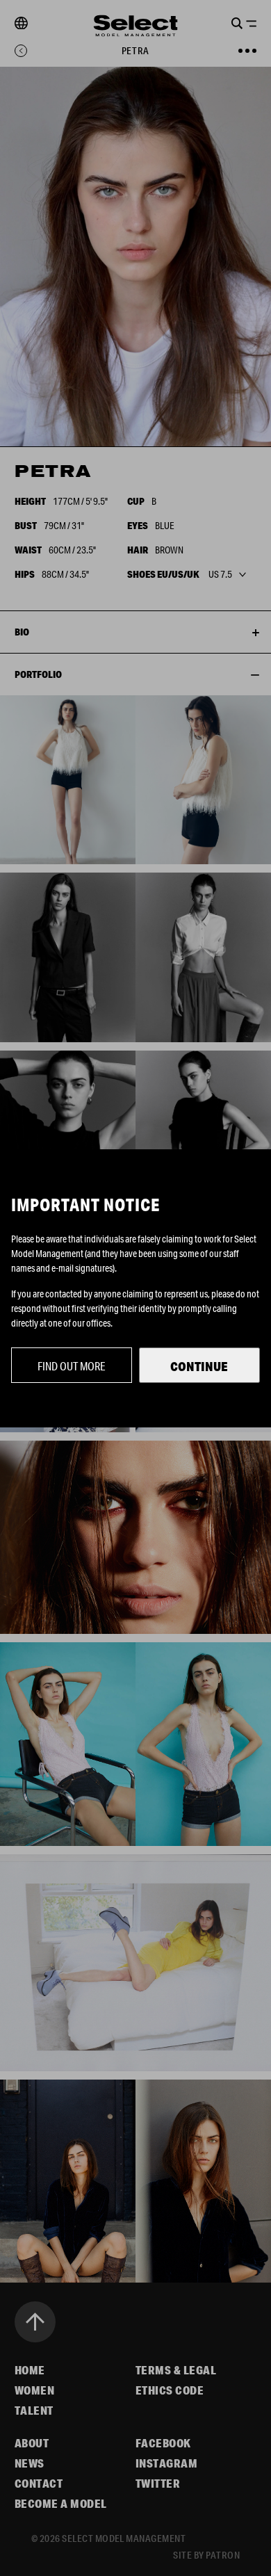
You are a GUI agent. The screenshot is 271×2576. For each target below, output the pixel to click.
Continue (199, 1366)
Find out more (72, 1366)
